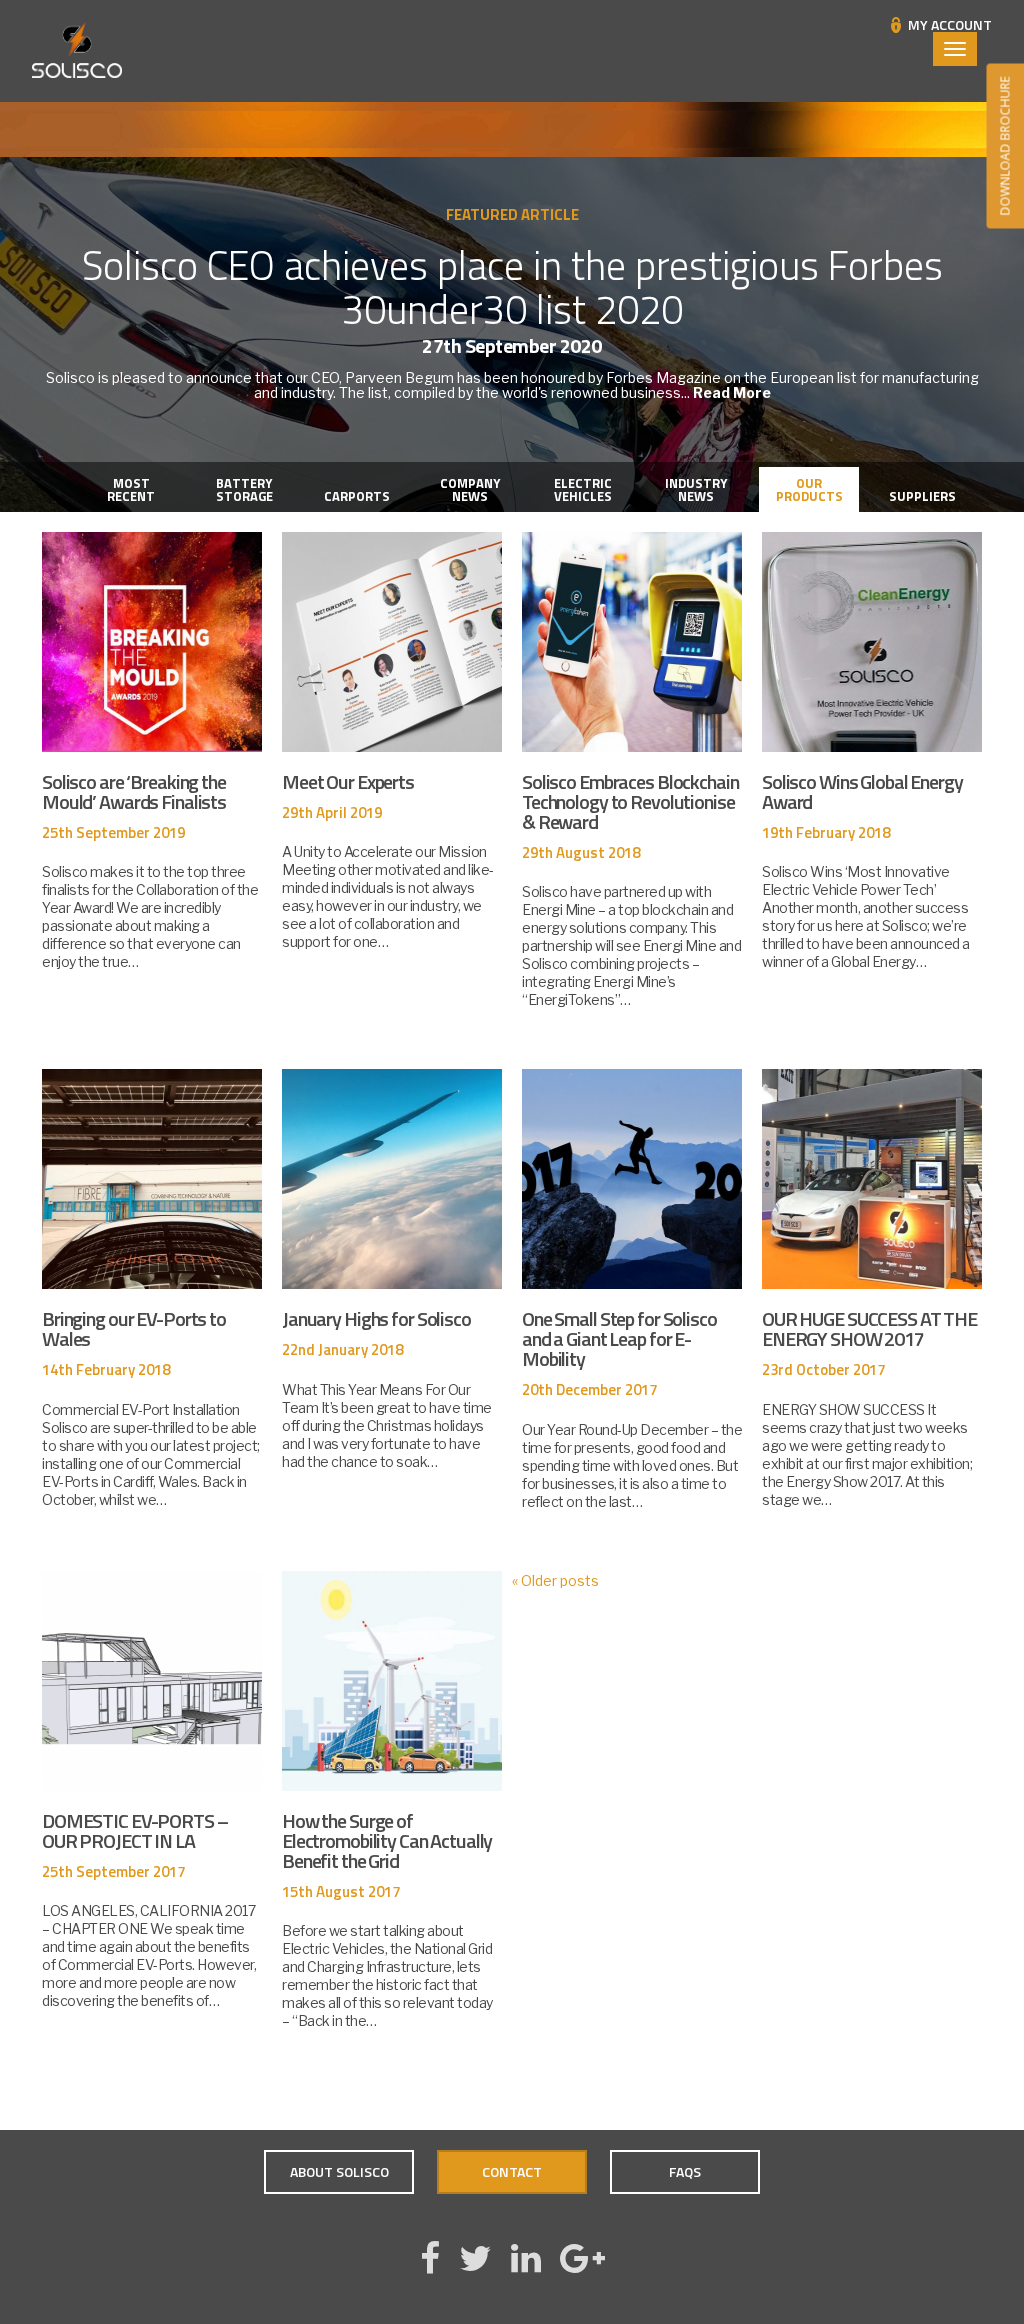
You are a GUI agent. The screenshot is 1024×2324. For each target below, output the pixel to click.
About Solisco (339, 2171)
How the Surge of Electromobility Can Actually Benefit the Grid (387, 1840)
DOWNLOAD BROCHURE (1004, 146)
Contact (512, 2171)
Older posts (555, 1580)
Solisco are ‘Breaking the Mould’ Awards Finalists (134, 791)
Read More (732, 392)
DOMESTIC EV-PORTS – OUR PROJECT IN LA (135, 1830)
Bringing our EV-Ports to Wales (134, 1328)
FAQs (685, 2171)
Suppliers (922, 496)
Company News (470, 489)
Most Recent (131, 489)
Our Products (809, 489)
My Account (950, 25)
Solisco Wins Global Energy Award (862, 791)
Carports (357, 496)
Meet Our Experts (348, 781)
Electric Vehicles (583, 489)
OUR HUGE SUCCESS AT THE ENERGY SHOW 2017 (869, 1328)
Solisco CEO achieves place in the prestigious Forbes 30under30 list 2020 (512, 287)
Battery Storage (244, 489)
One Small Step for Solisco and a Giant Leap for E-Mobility (619, 1338)
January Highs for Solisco (376, 1318)
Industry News (696, 489)
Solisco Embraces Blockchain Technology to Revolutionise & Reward (630, 801)
